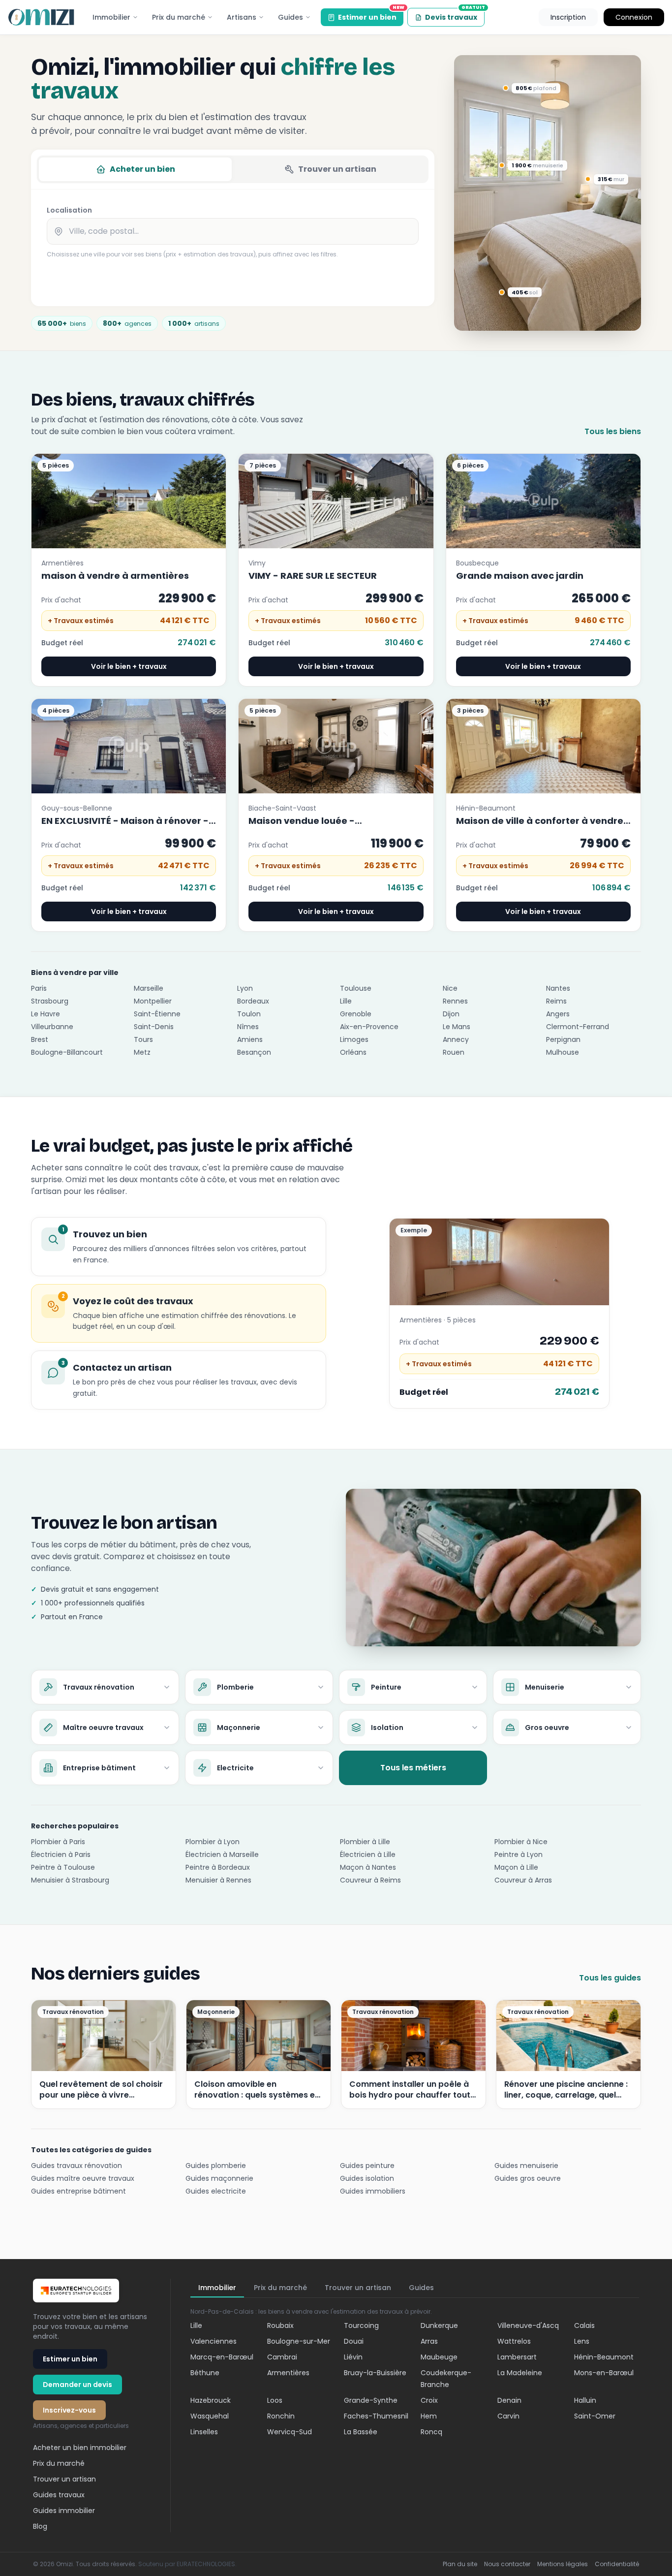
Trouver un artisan (337, 169)
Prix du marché (179, 17)
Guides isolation (367, 2178)
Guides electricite (216, 2191)
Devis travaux (455, 15)
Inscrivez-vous (69, 2410)
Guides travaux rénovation (76, 2166)
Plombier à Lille (365, 1842)
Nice (450, 988)
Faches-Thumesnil (376, 2416)
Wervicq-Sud (290, 2432)
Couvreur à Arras (523, 1880)
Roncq (431, 2432)
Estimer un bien (371, 15)
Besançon (254, 1052)
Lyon (245, 988)
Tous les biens (613, 431)
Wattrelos (514, 2341)
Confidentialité (617, 2564)
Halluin (585, 2400)
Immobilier (111, 17)
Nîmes (248, 1027)
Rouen (454, 1052)
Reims (556, 1001)
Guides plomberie (216, 2166)
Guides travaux (59, 2495)
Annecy (456, 1039)
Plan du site (460, 2564)
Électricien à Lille (368, 1854)
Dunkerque (439, 2325)
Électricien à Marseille (222, 1854)
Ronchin (281, 2416)
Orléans (353, 1052)
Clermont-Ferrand (578, 1027)
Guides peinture (367, 2166)
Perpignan (563, 1039)
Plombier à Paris (58, 1842)
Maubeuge (439, 2357)
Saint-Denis (154, 1027)
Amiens (250, 1039)
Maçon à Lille (516, 1867)
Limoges (354, 1039)
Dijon (451, 1014)
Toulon (249, 1014)
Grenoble (356, 1014)
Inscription (568, 17)
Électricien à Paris (61, 1854)
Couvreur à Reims (370, 1880)
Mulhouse (563, 1052)
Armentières (288, 2373)
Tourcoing (361, 2325)
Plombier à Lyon (213, 1842)
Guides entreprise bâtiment (78, 2191)
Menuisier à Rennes (218, 1880)
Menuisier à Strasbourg (70, 1880)
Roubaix (280, 2325)
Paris (39, 988)
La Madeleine (520, 2373)
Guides (290, 17)
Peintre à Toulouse (63, 1867)
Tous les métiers (413, 1768)
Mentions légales (563, 2564)
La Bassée (361, 2432)
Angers (558, 1014)
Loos (275, 2400)
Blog (40, 2526)
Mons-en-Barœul (604, 2373)
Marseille (149, 988)
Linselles (204, 2432)
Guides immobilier (64, 2511)
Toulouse (356, 988)
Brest (40, 1039)
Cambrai (282, 2357)
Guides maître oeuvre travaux (83, 2178)
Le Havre (46, 1014)
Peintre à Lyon (519, 1854)
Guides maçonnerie (219, 2178)
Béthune (205, 2373)
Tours (143, 1039)
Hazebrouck (211, 2400)
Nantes (558, 988)
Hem (429, 2416)
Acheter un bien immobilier (80, 2448)
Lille (346, 1001)
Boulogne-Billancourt (67, 1052)
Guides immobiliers (373, 2191)
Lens (582, 2341)
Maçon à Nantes (368, 1867)
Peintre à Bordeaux (218, 1867)
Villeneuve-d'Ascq (528, 2325)
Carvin (508, 2416)
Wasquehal (210, 2416)
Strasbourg (50, 1001)
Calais (584, 2325)
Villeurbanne (52, 1027)
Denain (509, 2400)
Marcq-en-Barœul (222, 2357)
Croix (429, 2400)
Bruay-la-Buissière (375, 2373)
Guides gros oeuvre (528, 2178)
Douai (354, 2341)
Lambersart (517, 2357)
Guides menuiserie (526, 2166)
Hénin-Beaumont (604, 2357)
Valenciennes (214, 2341)
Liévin (353, 2357)
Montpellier (153, 1001)
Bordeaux (253, 1001)
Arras (429, 2341)
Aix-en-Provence (369, 1027)
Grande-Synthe (371, 2400)
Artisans (242, 17)
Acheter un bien (142, 169)
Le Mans (457, 1027)
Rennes (455, 1001)
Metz (142, 1052)
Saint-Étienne (157, 1014)
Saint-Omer (595, 2416)
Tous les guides (610, 1978)
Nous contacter (507, 2564)
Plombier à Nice (521, 1842)
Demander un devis (77, 2385)
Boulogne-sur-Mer (299, 2341)
